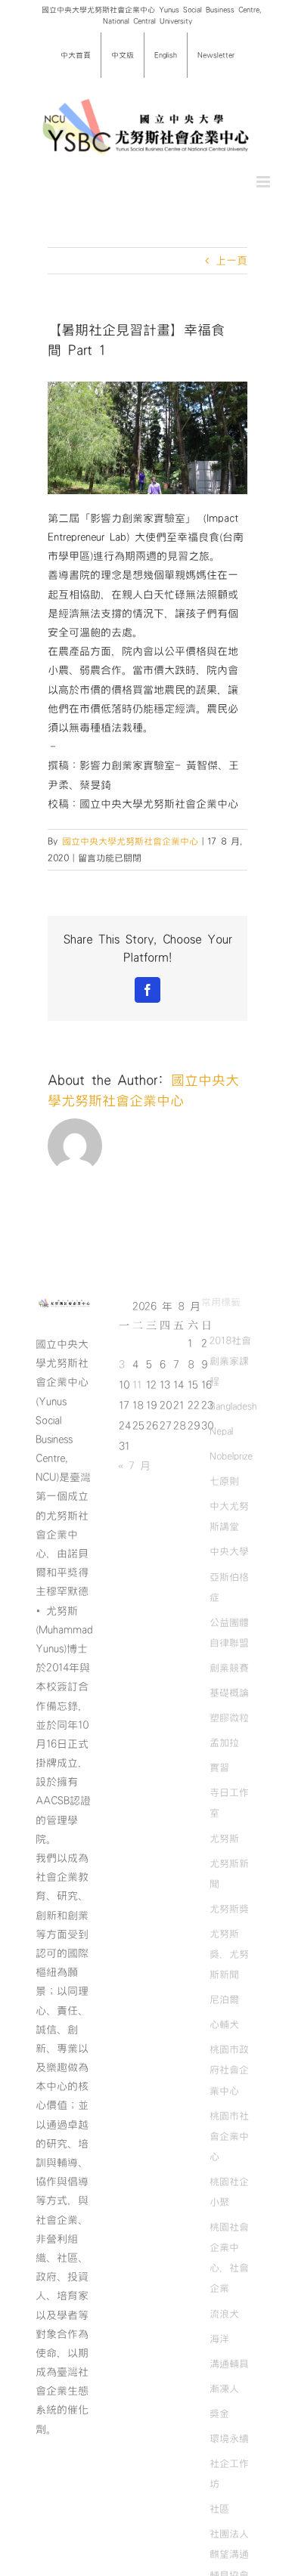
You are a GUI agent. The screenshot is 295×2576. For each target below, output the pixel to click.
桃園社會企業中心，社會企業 (229, 2257)
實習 (219, 1767)
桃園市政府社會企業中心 (229, 2070)
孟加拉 (224, 1743)
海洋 (219, 2339)
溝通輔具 (229, 2364)
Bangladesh (233, 1406)
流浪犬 (224, 2314)
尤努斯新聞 (229, 1874)
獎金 (219, 2414)
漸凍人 (224, 2389)
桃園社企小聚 (229, 2192)
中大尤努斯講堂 (229, 1516)
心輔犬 (224, 2024)
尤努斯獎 (229, 1909)
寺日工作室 (229, 1803)
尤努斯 (224, 1838)
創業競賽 (229, 1668)
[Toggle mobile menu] (264, 182)
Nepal (221, 1431)
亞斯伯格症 (229, 1587)
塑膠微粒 (229, 1718)
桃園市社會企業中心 (229, 2136)
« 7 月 (134, 1466)
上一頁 (231, 261)
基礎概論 (229, 1693)
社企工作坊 (229, 2474)
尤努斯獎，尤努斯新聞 (229, 1954)
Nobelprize (231, 1456)
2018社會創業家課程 (230, 1361)
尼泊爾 (224, 1999)
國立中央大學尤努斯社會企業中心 (130, 841)
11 (137, 1385)
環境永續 (229, 2438)
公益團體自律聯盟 (229, 1633)
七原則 (224, 1481)
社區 (219, 2509)
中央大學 (229, 1551)
